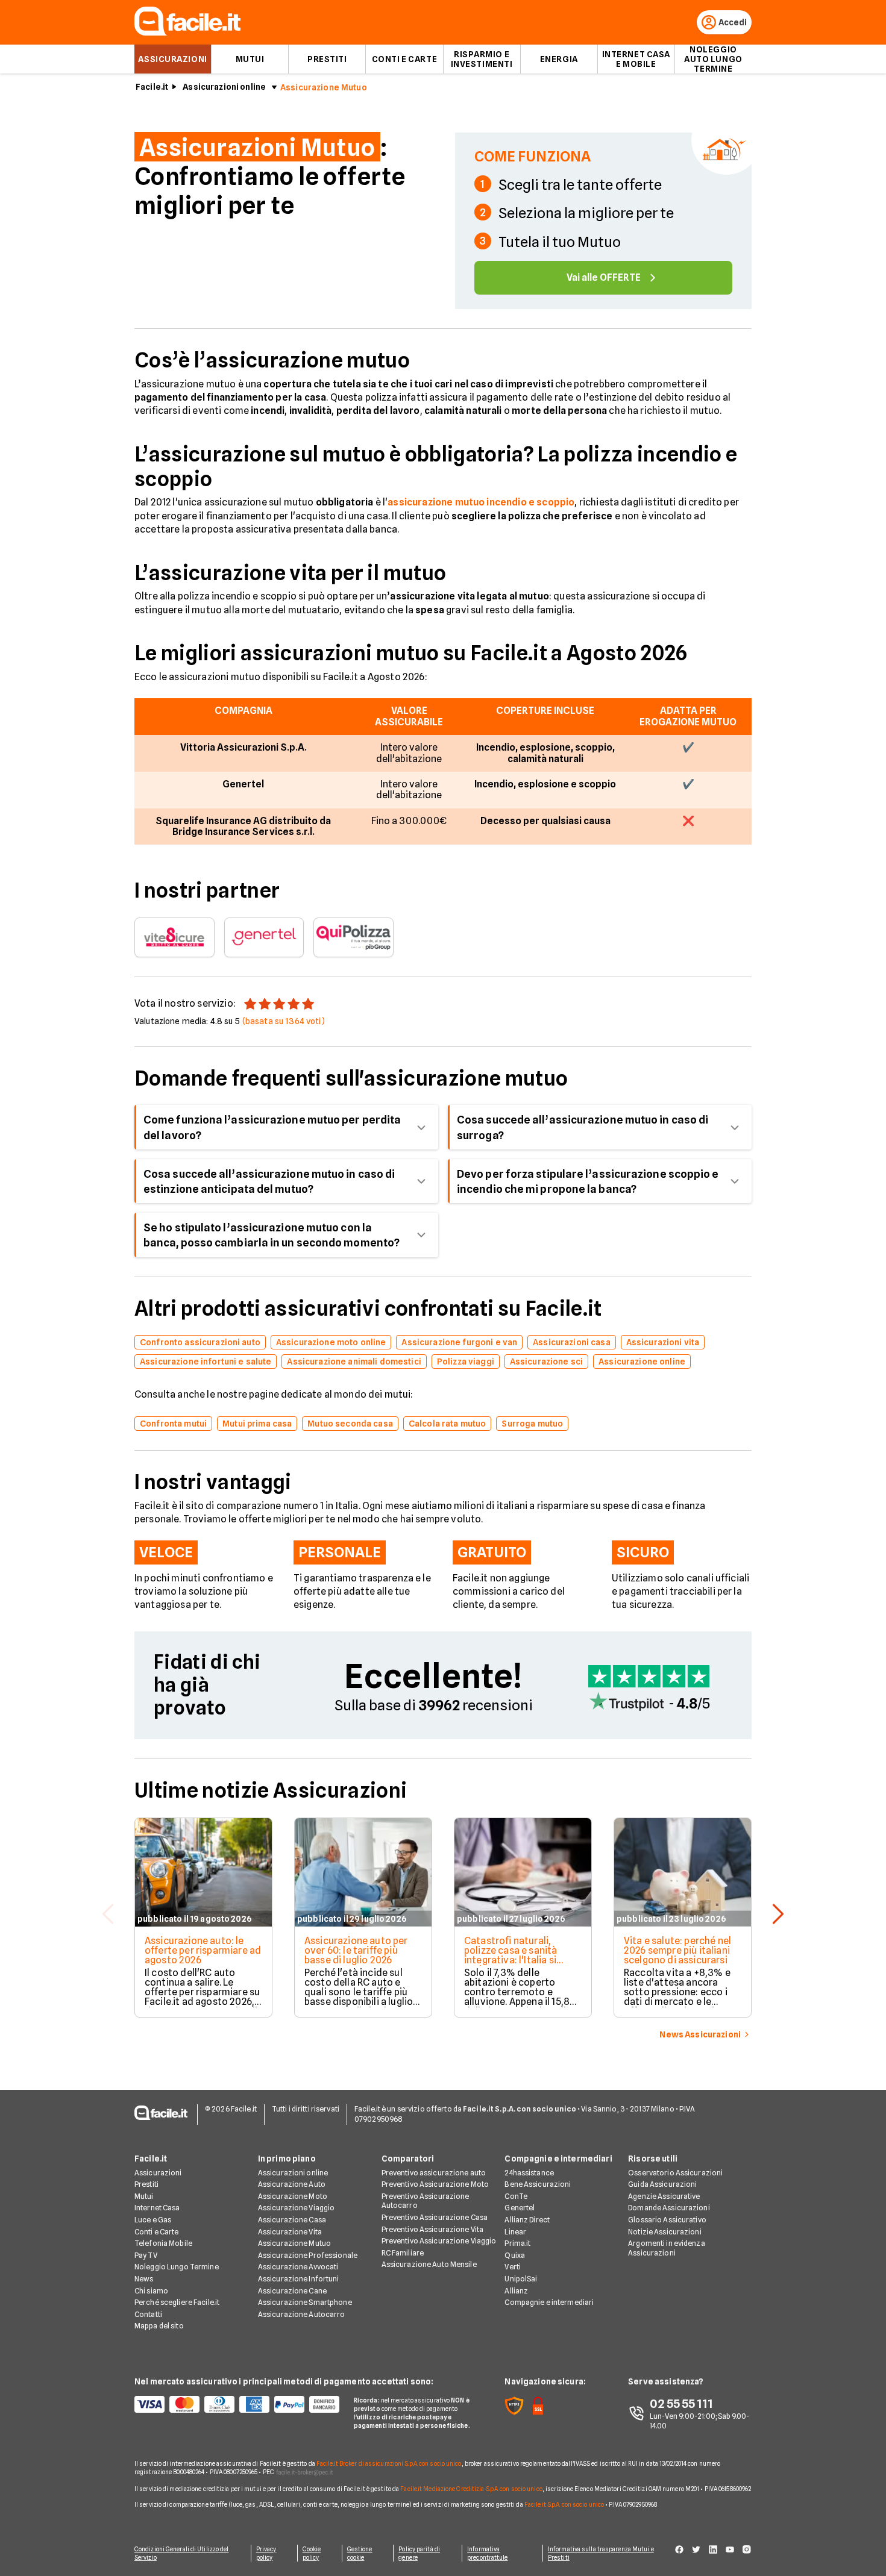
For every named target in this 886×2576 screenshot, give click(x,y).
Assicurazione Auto (292, 2184)
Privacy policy (266, 2553)
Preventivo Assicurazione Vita (432, 2229)
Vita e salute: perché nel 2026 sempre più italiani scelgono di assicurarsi (677, 1950)
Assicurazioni (172, 59)
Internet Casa (157, 2208)
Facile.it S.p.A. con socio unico (564, 2504)
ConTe (516, 2196)
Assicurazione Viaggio (297, 2208)
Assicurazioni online (224, 87)
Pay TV (146, 2255)
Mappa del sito (159, 2326)
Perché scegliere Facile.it (177, 2302)
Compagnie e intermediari (549, 2302)
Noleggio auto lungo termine (713, 59)
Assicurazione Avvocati (298, 2267)
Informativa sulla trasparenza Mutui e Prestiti (601, 2553)
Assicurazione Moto (293, 2196)
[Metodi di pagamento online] (237, 2404)
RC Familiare (403, 2253)
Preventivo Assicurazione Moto (435, 2184)
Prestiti (327, 59)
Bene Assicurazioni (538, 2184)
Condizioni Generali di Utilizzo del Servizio (182, 2553)
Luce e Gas (153, 2220)
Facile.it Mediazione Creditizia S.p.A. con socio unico (471, 2489)
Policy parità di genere (419, 2553)
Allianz (516, 2291)
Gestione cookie (360, 2553)
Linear (515, 2232)
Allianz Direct (527, 2220)
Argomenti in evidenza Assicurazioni (667, 2248)
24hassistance (529, 2173)
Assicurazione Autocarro (302, 2314)
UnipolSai (521, 2279)
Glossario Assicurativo (667, 2220)
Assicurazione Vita (290, 2232)
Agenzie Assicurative (664, 2196)
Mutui (250, 59)
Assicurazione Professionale (308, 2255)
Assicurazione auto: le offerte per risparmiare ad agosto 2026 (203, 1950)
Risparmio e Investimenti (482, 59)
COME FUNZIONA (533, 156)
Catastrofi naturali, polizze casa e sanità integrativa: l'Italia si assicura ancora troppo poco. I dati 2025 (517, 1960)
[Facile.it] (187, 32)
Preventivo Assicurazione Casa (435, 2217)
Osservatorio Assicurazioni (675, 2173)
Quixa (515, 2255)
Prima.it (517, 2243)
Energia (559, 59)
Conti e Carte (404, 59)
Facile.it (152, 87)
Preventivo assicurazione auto (434, 2173)
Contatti (148, 2314)
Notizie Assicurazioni (665, 2232)
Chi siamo (151, 2291)
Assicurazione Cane (292, 2291)
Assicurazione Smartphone (305, 2302)
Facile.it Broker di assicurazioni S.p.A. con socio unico (389, 2463)
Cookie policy (312, 2553)
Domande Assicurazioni (669, 2208)
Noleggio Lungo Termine (177, 2267)
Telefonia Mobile (163, 2243)
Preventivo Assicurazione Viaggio (439, 2241)
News (144, 2279)
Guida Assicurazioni (662, 2184)
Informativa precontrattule (487, 2553)
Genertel (520, 2208)
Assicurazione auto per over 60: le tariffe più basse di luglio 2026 (356, 1950)
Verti (513, 2267)
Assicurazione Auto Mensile (429, 2264)
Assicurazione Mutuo (294, 2243)
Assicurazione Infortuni (299, 2279)
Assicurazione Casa (292, 2220)
